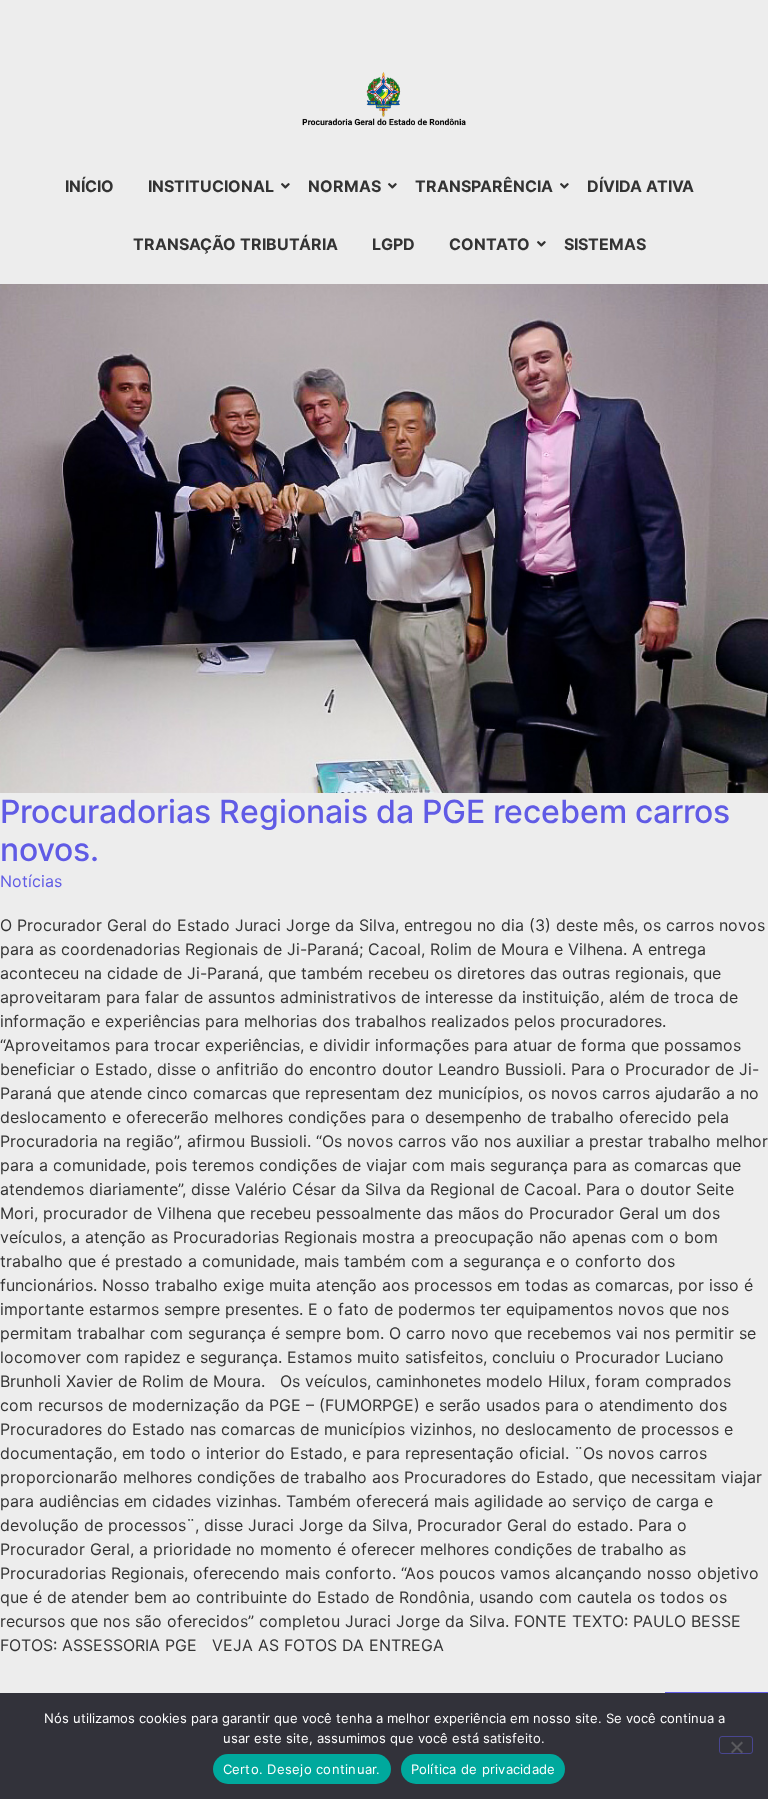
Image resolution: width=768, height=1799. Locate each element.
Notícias (31, 881)
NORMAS (344, 186)
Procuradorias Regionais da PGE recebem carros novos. (365, 830)
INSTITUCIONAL (211, 186)
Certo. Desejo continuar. (302, 1769)
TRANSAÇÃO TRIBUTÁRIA (235, 244)
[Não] (736, 1745)
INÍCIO (89, 186)
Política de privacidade (483, 1769)
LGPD (393, 244)
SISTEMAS (605, 244)
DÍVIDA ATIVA (640, 186)
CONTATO (489, 244)
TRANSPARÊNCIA (484, 186)
